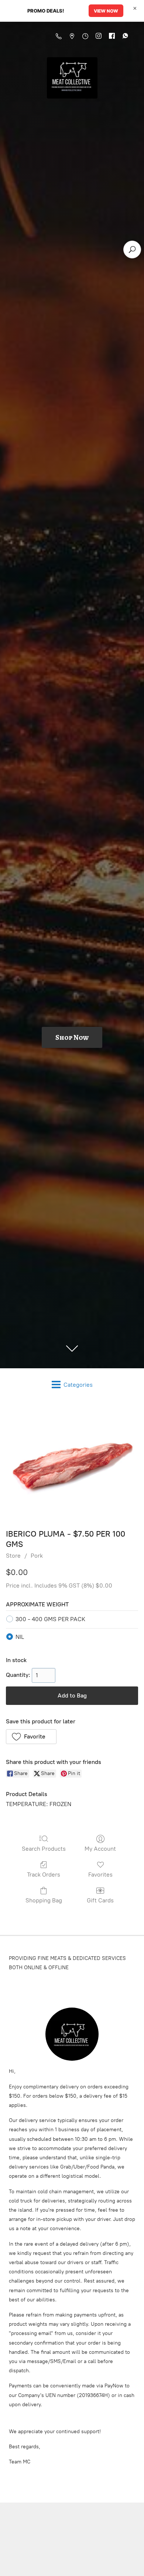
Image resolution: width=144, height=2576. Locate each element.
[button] (31, 1737)
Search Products (44, 1849)
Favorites (100, 1875)
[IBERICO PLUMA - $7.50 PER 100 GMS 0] (72, 1463)
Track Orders (44, 1875)
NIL (20, 1637)
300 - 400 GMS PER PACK (50, 1619)
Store (13, 1556)
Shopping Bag (44, 1900)
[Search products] (132, 250)
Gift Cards (100, 1900)
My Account (100, 1849)
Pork (37, 1556)
